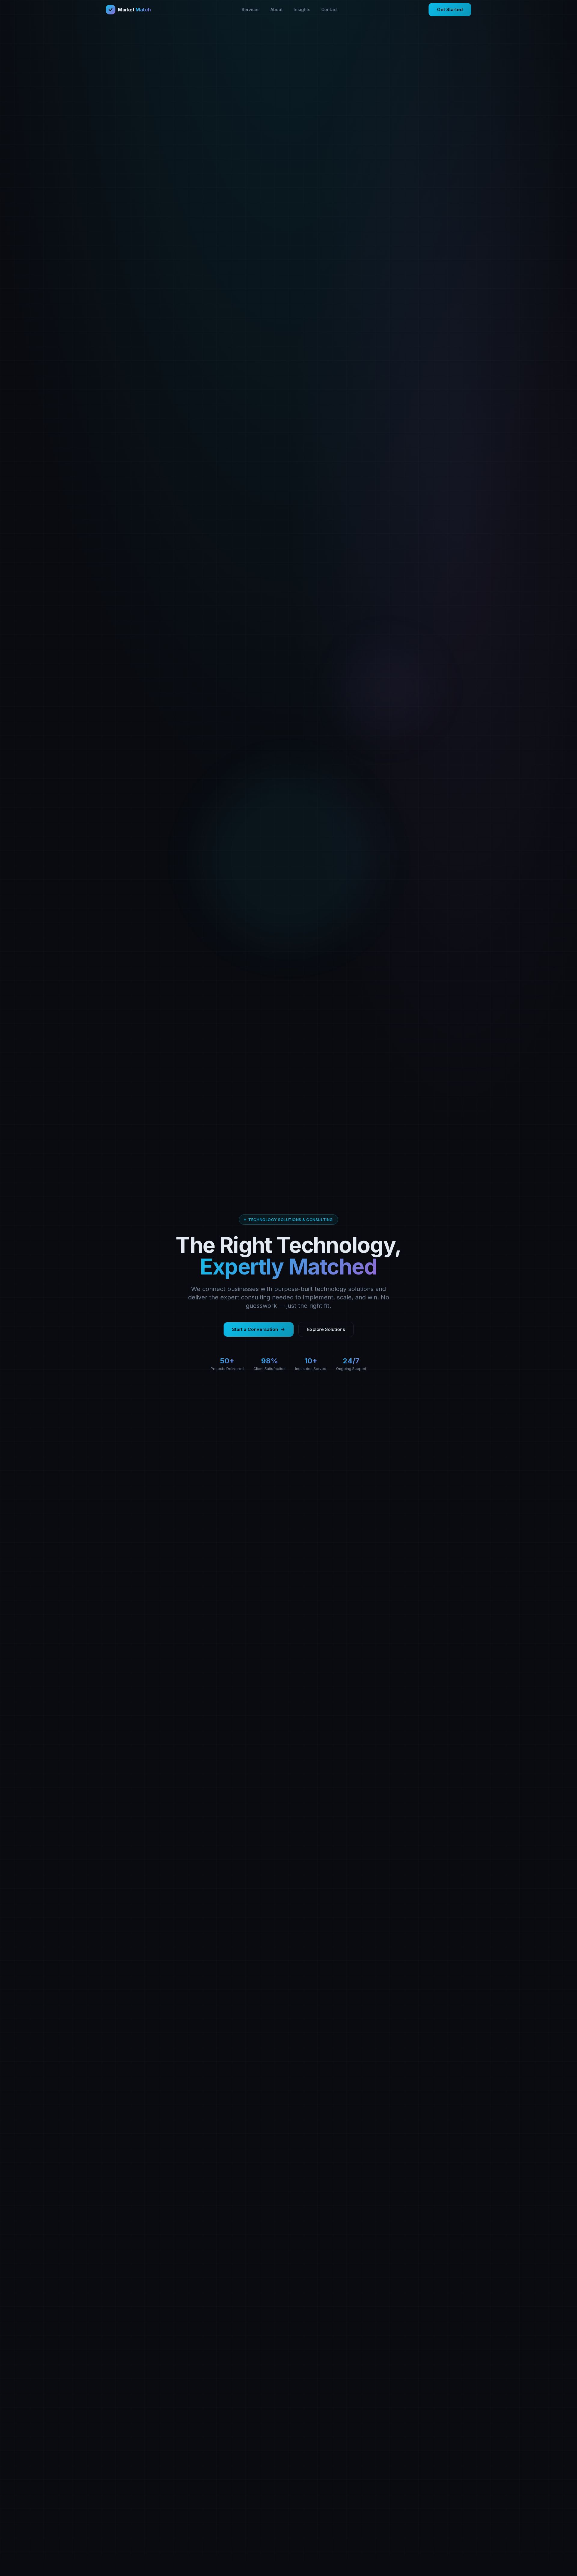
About (277, 9)
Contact (330, 9)
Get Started (450, 9)
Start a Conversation (255, 1329)
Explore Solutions (326, 1329)
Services (251, 9)
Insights (302, 9)
